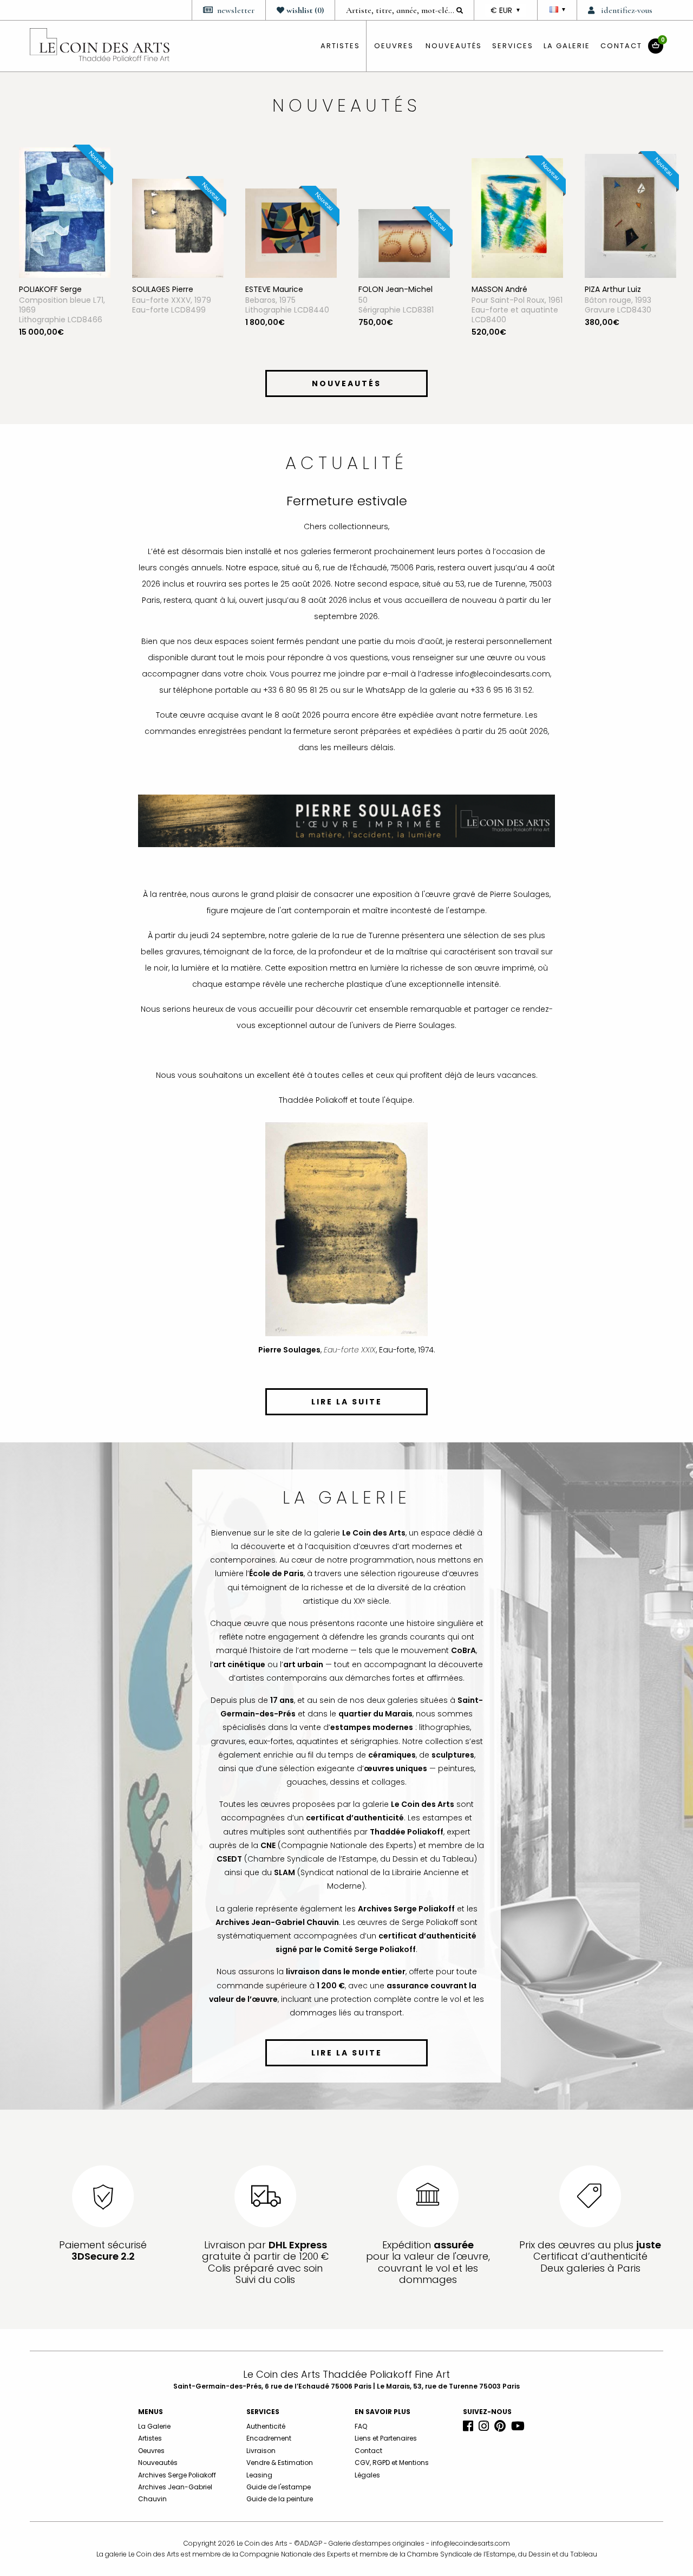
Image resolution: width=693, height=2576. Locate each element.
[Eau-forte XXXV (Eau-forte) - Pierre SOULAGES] (178, 227)
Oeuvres (151, 2451)
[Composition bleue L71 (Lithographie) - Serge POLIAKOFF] (65, 212)
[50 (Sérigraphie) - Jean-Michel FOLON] (404, 243)
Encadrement (269, 2438)
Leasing (259, 2475)
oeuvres (394, 46)
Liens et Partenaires (386, 2438)
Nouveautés (454, 46)
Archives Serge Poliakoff (177, 2475)
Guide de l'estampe (279, 2487)
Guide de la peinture (280, 2499)
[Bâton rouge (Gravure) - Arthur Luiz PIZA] (630, 215)
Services (513, 46)
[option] (65, 255)
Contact (621, 46)
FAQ (361, 2426)
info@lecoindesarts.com (470, 2543)
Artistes (150, 2438)
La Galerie (567, 46)
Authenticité (266, 2426)
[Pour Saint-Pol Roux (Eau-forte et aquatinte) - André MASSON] (517, 217)
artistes (340, 46)
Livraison (261, 2451)
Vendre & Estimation (280, 2463)
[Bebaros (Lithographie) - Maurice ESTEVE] (291, 232)
